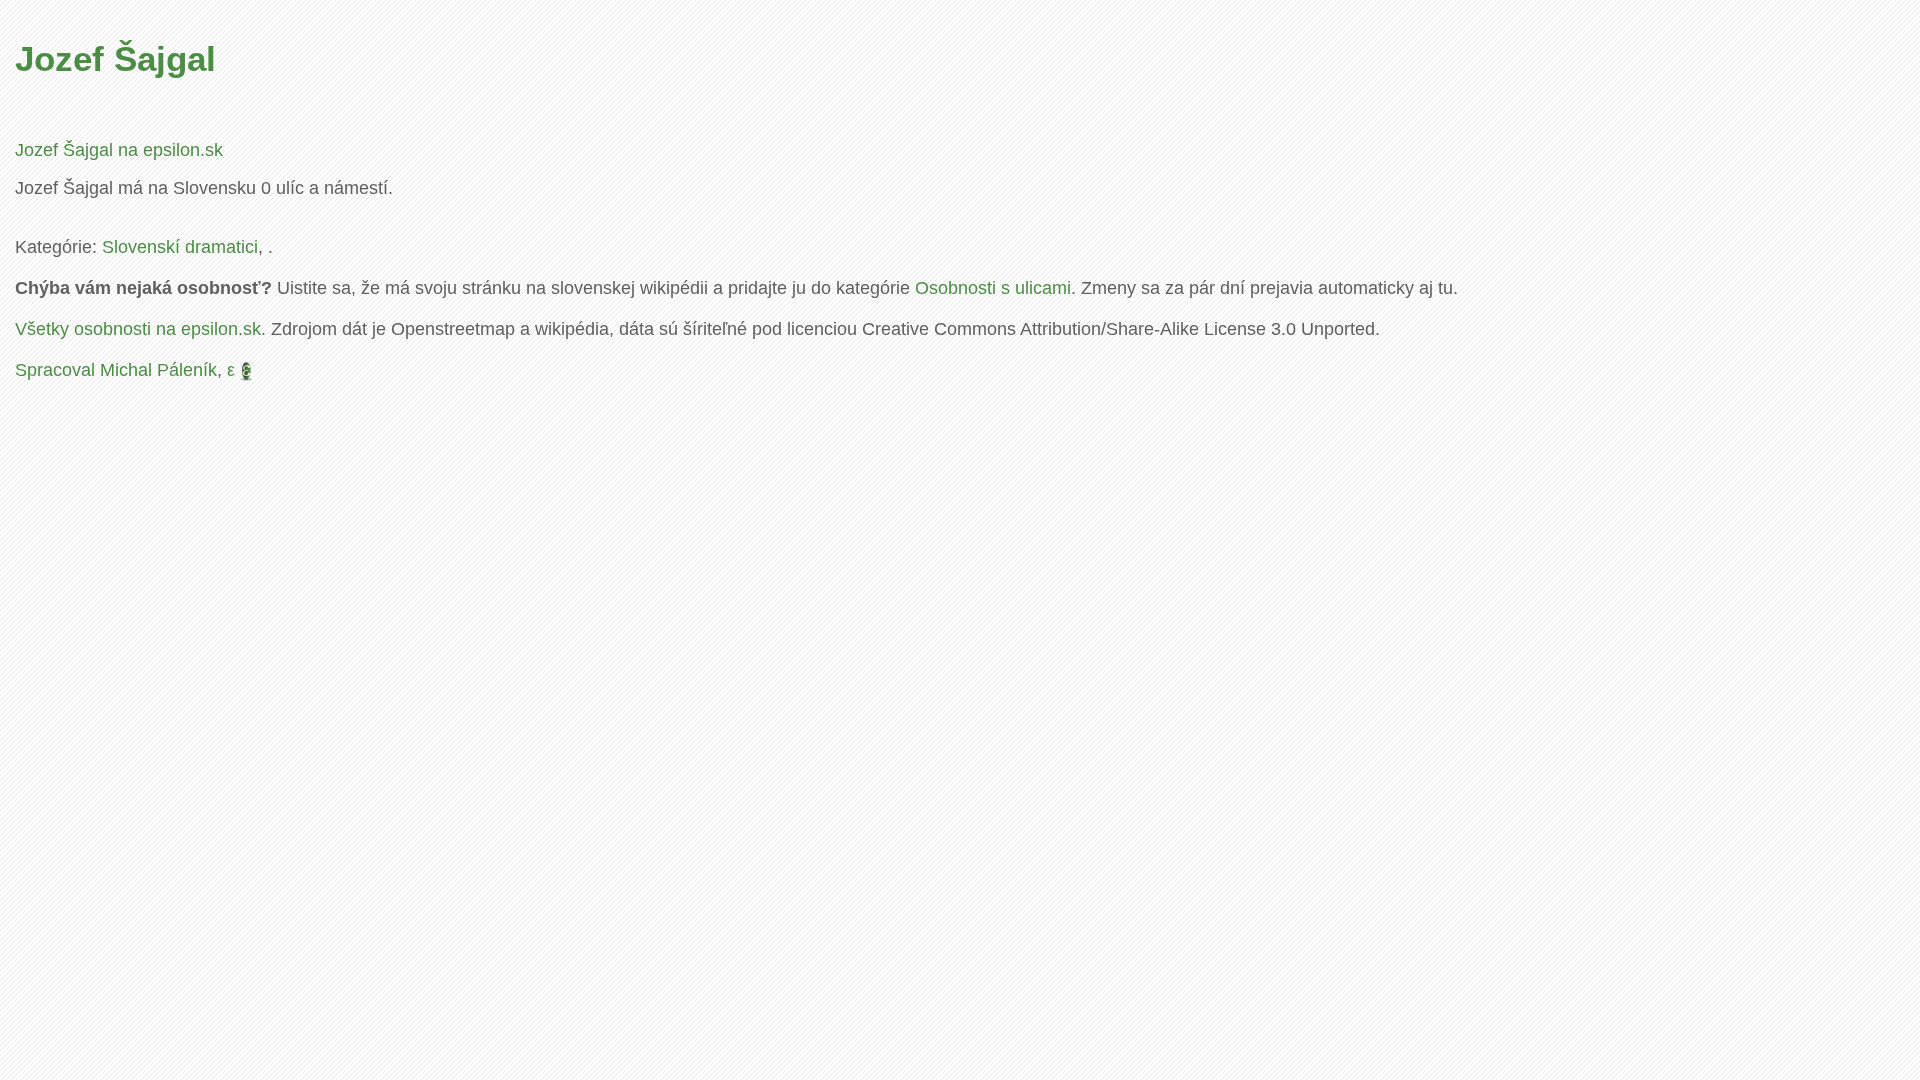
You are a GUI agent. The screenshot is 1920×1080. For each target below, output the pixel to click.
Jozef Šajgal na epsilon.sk (119, 150)
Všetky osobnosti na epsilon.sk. (140, 329)
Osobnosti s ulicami (993, 288)
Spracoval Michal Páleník (116, 370)
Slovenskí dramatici (180, 247)
